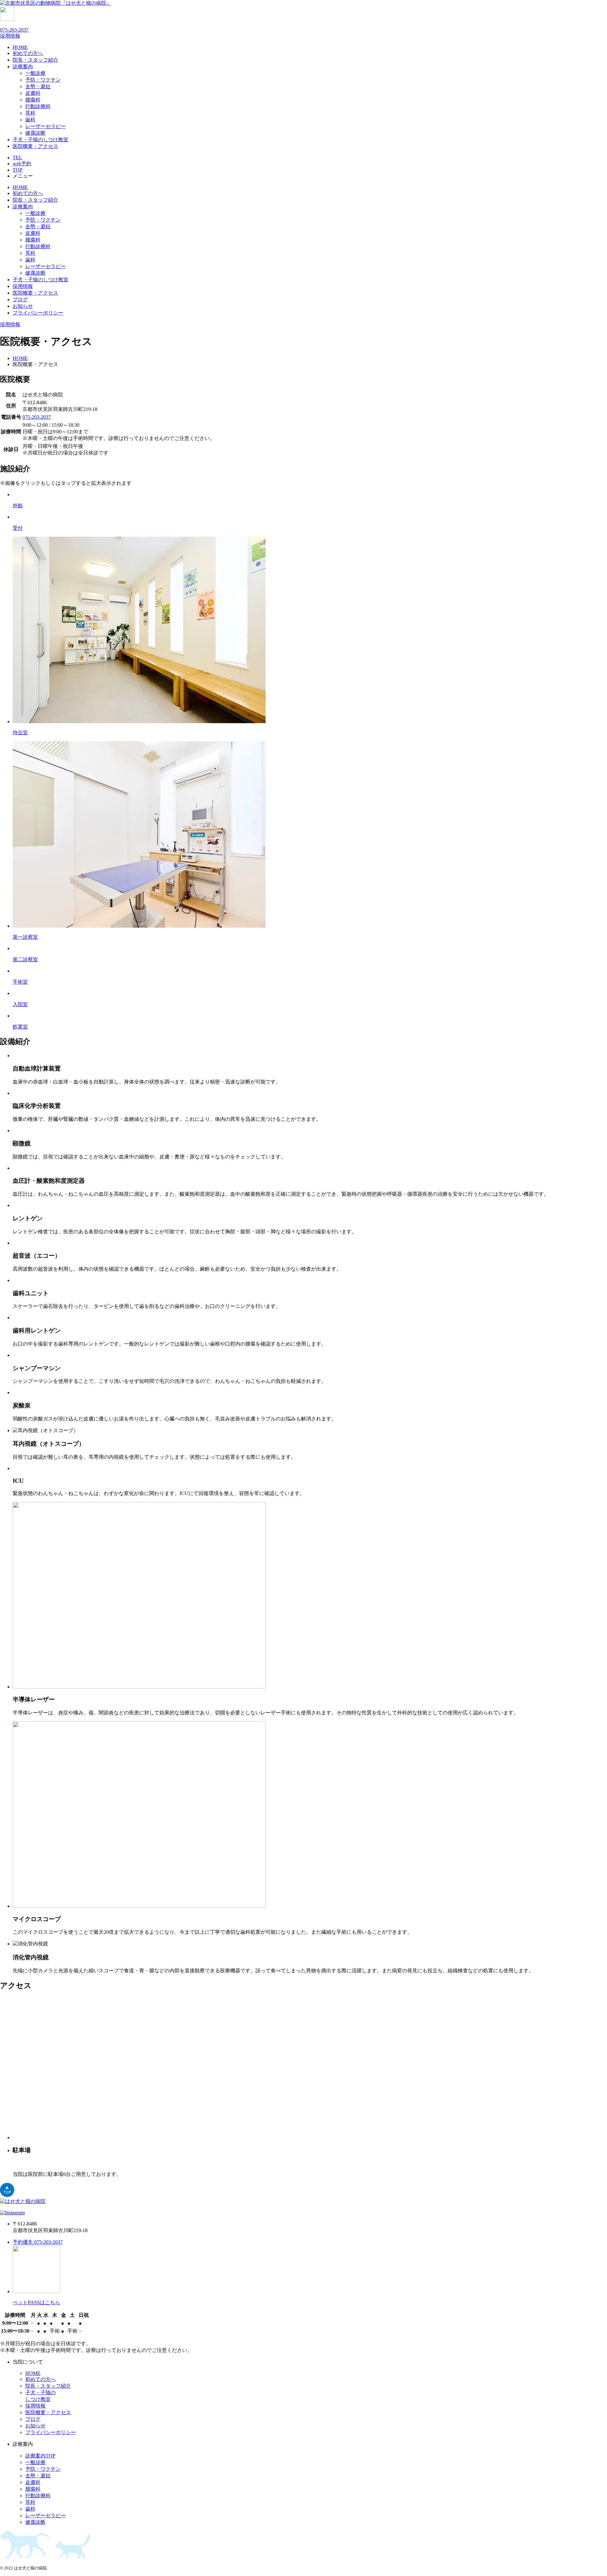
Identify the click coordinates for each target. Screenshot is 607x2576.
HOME (20, 47)
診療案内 (23, 67)
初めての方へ (28, 53)
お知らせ (23, 306)
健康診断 (35, 133)
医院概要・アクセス (35, 146)
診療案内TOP (40, 2456)
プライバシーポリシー (38, 313)
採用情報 (23, 286)
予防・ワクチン (43, 80)
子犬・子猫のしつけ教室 (40, 140)
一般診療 (35, 73)
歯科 (30, 120)
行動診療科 (38, 106)
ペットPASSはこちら (36, 2302)
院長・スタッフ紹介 (35, 60)
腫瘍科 (33, 100)
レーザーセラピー (46, 126)
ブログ (20, 299)
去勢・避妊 (38, 86)
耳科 (30, 113)
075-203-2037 (14, 30)
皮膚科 (33, 93)
